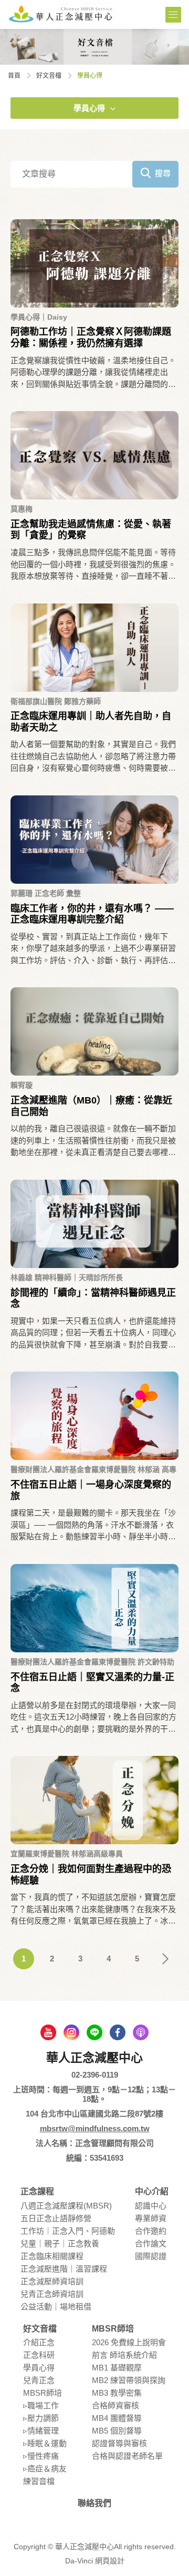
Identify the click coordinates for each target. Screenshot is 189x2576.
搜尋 (163, 173)
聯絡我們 (94, 2503)
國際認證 (151, 2256)
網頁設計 (110, 2561)
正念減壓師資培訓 (52, 2281)
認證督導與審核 (119, 2443)
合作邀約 (151, 2231)
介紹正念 (39, 2342)
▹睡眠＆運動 (45, 2443)
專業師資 (151, 2218)
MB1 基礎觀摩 (117, 2368)
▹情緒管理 (41, 2431)
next (165, 1959)
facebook (118, 2032)
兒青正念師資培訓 (52, 2294)
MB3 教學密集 (117, 2393)
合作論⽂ (151, 2243)
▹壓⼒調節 (41, 2418)
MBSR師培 (43, 2393)
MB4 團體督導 (117, 2418)
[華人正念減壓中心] (60, 14)
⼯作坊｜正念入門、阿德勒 (68, 2231)
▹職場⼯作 (41, 2405)
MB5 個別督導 (117, 2431)
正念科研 (39, 2355)
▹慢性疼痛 (41, 2456)
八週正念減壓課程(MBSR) (66, 2206)
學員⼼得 (89, 108)
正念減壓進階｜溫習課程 (64, 2269)
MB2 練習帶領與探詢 (129, 2380)
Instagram (71, 2032)
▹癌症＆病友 (45, 2468)
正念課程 (37, 2191)
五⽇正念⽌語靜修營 (56, 2218)
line (94, 2032)
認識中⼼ (151, 2206)
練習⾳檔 (39, 2481)
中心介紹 (152, 2191)
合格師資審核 (115, 2405)
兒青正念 (39, 2380)
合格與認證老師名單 (127, 2456)
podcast (141, 2032)
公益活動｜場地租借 (56, 2307)
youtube (48, 2032)
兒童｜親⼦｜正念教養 (60, 2243)
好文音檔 (49, 76)
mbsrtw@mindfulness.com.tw (95, 2128)
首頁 (14, 76)
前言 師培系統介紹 (124, 2355)
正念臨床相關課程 (52, 2256)
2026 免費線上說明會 (129, 2342)
